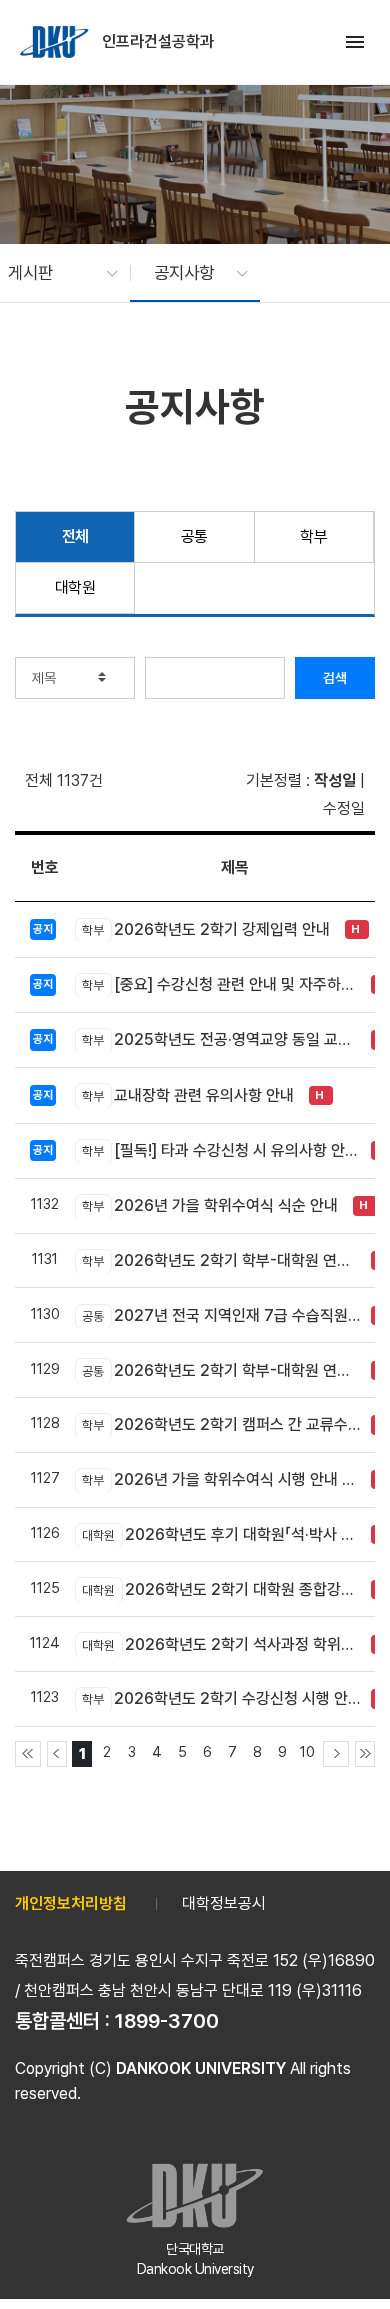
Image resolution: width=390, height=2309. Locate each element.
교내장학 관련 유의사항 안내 (188, 1095)
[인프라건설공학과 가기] (56, 42)
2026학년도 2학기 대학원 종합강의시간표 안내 (221, 1589)
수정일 (344, 808)
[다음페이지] (336, 1754)
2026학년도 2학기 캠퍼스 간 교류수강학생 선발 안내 (221, 1424)
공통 (194, 536)
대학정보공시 (224, 1903)
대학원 (75, 587)
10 (307, 1751)
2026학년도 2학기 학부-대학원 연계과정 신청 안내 (221, 1370)
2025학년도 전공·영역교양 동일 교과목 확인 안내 (221, 1039)
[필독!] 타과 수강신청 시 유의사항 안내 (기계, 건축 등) (221, 1150)
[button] (53, 273)
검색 (335, 678)
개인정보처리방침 (71, 1903)
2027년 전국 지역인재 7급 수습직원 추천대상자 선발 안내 (221, 1315)
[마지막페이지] (365, 1754)
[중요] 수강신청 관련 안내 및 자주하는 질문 (221, 984)
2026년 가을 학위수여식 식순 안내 (210, 1205)
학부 (313, 536)
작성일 (335, 780)
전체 (75, 536)
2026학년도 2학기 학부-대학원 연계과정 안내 (221, 1260)
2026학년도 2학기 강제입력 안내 (206, 929)
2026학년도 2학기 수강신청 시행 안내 (221, 1698)
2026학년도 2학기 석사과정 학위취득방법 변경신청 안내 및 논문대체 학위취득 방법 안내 (221, 1644)
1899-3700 (167, 2021)
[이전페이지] (57, 1754)
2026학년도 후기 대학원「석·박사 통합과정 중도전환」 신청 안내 (221, 1534)
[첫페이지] (28, 1754)
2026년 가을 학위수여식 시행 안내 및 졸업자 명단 (221, 1479)
